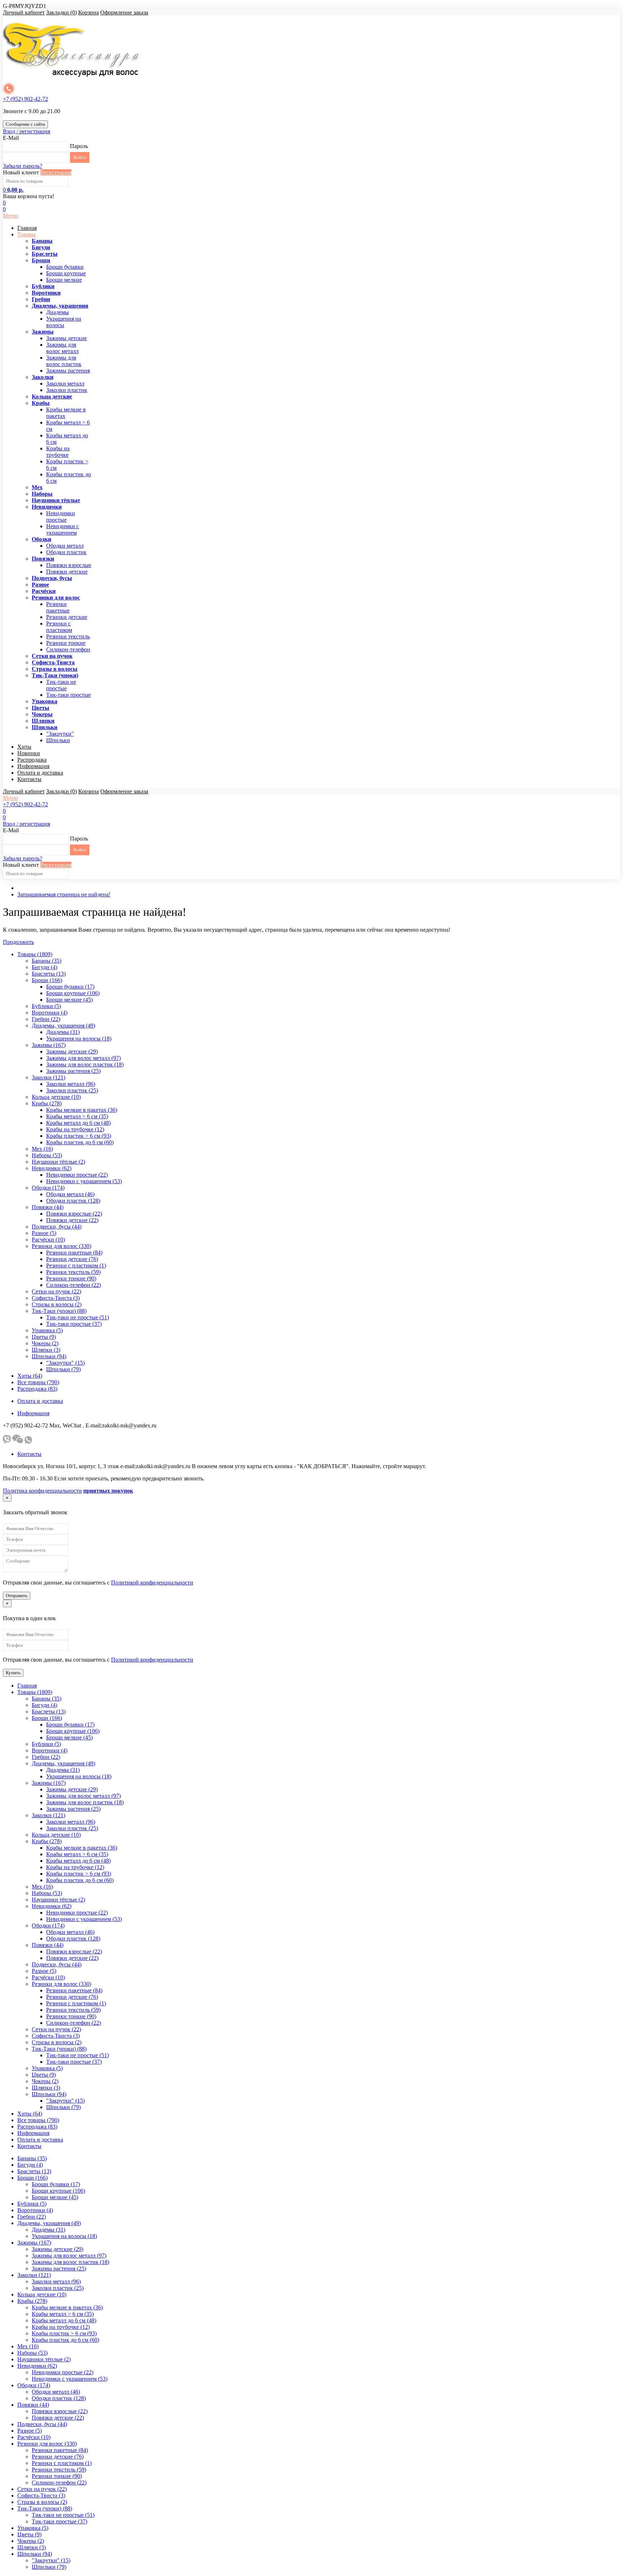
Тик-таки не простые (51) (78, 1317)
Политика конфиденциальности (42, 1491)
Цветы (41, 708)
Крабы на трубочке (58, 452)
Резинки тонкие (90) (71, 1278)
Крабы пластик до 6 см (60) (80, 1142)
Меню (10, 216)
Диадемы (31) (63, 1032)
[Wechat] (18, 1442)
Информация (33, 766)
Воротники (46, 293)
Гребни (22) (46, 1019)
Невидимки (47, 507)
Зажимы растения (68, 371)
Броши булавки (65, 267)
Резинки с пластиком (59, 627)
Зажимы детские (67, 338)
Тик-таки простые (69, 695)
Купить (13, 1673)
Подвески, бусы (52, 578)
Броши (41, 260)
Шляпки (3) (46, 1350)
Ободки (41, 539)
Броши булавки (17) (70, 987)
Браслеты (45, 254)
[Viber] (7, 1442)
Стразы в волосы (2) (57, 1304)
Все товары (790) (38, 1382)
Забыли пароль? (23, 166)
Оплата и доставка (40, 773)
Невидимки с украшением (63, 529)
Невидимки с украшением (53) (84, 1181)
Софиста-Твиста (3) (56, 1298)
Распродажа (32, 760)
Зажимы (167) (49, 1045)
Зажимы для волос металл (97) (83, 1058)
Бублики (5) (46, 1006)
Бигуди (41, 247)
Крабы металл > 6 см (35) (77, 1116)
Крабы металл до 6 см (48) (78, 1123)
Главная (27, 228)
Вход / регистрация (26, 131)
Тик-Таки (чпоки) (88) (59, 1311)
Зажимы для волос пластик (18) (85, 1064)
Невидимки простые (61, 516)
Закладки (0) (61, 12)
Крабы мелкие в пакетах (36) (82, 1110)
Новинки (29, 753)
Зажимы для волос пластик (64, 361)
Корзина (89, 12)
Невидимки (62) (52, 1168)
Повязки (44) (48, 1207)
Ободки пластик (66, 552)
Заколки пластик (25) (72, 1090)
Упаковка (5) (47, 1330)
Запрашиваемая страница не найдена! (64, 894)
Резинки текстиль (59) (73, 1272)
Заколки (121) (48, 1077)
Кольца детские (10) (56, 1097)
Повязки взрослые (69, 565)
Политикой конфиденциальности (152, 1583)
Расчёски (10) (48, 1240)
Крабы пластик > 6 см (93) (79, 1136)
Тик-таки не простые (61, 685)
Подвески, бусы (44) (57, 1227)
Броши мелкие (64, 280)
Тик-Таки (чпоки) (55, 675)
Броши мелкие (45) (69, 1000)
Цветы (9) (44, 1337)
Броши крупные (66, 273)
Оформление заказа (124, 12)
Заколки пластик (67, 390)
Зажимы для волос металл (62, 348)
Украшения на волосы (64, 322)
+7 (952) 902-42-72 (25, 99)
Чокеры (42, 714)
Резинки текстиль (68, 636)
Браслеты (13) (49, 974)
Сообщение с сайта (25, 124)
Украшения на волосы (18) (79, 1039)
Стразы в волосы (55, 669)
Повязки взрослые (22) (74, 1214)
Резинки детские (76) (72, 1259)
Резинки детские (67, 617)
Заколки (43, 377)
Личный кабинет (24, 12)
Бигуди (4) (45, 967)
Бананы (42, 241)
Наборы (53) (47, 1155)
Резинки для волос (56, 598)
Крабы (41, 403)
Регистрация (56, 172)
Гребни (41, 299)
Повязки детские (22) (72, 1220)
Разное (40, 585)
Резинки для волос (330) (61, 1246)
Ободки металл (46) (70, 1194)
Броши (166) (47, 980)
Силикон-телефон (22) (74, 1285)
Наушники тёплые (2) (58, 1162)
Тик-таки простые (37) (74, 1324)
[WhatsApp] (28, 1442)
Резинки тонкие (66, 643)
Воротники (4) (50, 1013)
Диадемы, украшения (60, 306)
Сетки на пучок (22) (56, 1291)
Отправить (17, 1595)
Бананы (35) (47, 961)
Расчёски (44, 591)
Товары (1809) (35, 954)
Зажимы (43, 332)
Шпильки (45, 727)
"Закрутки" (60, 734)
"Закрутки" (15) (65, 1363)
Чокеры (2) (45, 1343)
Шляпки (43, 721)
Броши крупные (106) (73, 993)
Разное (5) (44, 1233)
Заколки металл (65, 384)
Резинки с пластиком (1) (76, 1265)
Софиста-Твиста (53, 662)
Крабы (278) (47, 1103)
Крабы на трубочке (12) (75, 1129)
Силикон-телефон (68, 649)
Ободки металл (65, 546)
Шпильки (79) (63, 1369)
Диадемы (58, 312)
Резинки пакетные (58, 607)
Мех (37, 487)
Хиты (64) (30, 1376)
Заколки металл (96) (71, 1084)
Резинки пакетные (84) (74, 1253)
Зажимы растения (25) (73, 1071)
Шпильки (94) (49, 1356)
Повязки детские (67, 572)
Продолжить (18, 942)
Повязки (43, 559)
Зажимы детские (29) (72, 1051)
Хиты (24, 747)
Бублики (43, 286)
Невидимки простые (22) (77, 1175)
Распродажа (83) (37, 1389)
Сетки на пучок (52, 656)
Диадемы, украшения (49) (63, 1026)
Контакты (29, 779)
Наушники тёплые (56, 500)
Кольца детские (52, 396)
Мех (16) (42, 1149)
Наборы (42, 494)
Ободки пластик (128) (73, 1201)
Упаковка (45, 701)
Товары (26, 234)
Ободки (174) (48, 1188)
